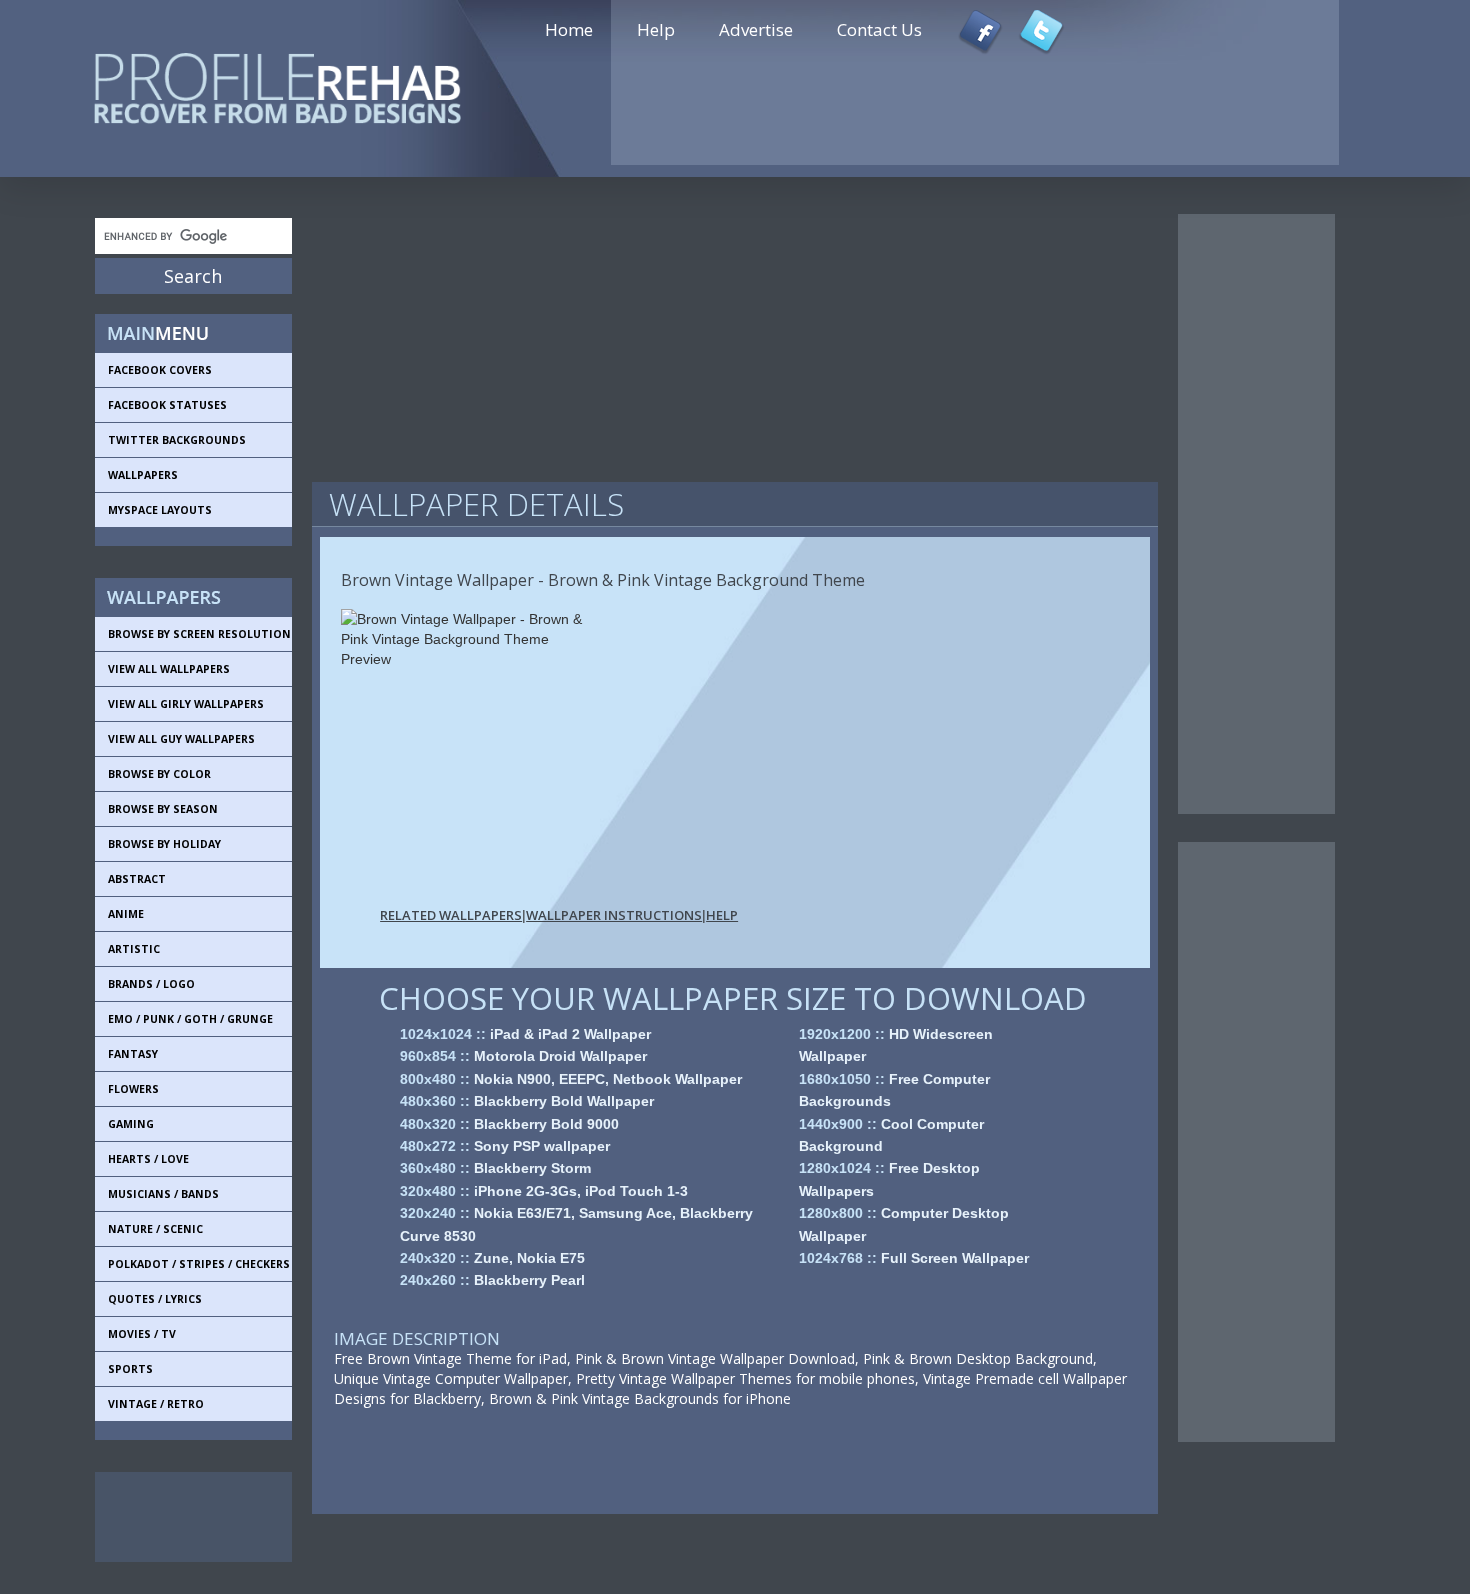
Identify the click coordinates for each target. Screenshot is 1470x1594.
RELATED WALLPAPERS (451, 915)
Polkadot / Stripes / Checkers (199, 1264)
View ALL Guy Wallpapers (181, 739)
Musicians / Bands (163, 1194)
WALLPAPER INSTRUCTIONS (614, 915)
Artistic (134, 949)
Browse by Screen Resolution (199, 634)
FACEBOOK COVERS (160, 370)
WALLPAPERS (143, 475)
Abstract (137, 879)
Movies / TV (142, 1334)
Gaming (131, 1124)
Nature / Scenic (155, 1229)
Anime (126, 914)
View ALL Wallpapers (169, 669)
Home (569, 29)
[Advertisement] (185, 1517)
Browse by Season (163, 809)
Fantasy (133, 1054)
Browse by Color (159, 774)
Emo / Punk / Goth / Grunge (190, 1019)
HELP (722, 915)
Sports (130, 1369)
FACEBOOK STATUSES (167, 405)
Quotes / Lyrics (155, 1299)
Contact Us (879, 29)
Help (656, 29)
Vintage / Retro (156, 1404)
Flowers (133, 1089)
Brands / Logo (151, 984)
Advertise (756, 29)
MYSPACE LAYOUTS (160, 510)
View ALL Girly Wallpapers (186, 704)
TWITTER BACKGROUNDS (177, 440)
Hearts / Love (148, 1159)
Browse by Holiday (164, 844)
